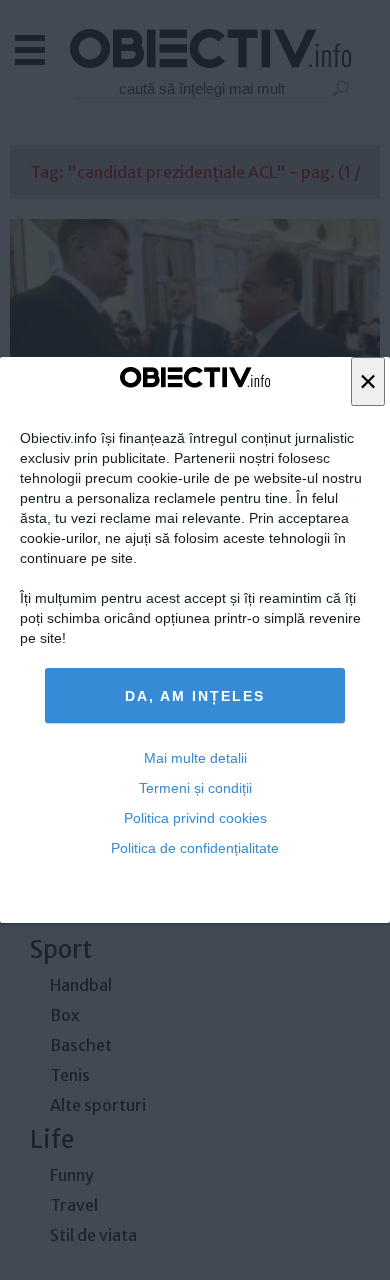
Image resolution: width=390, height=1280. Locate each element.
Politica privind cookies (195, 818)
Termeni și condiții (195, 788)
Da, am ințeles (195, 696)
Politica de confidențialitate (195, 848)
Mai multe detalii (195, 758)
